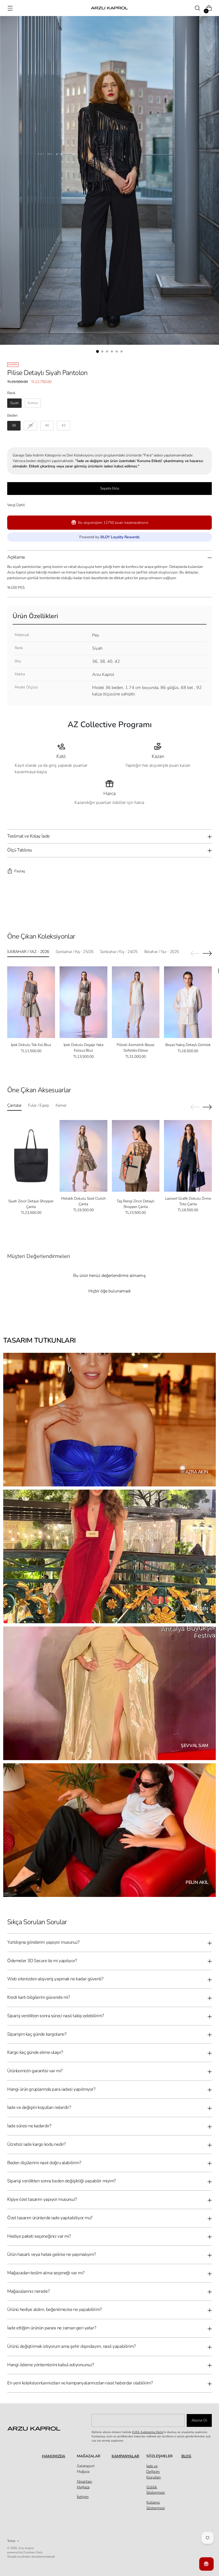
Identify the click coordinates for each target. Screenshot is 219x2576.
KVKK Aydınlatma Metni (148, 2432)
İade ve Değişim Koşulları (154, 2472)
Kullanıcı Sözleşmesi (156, 2505)
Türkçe (11, 2541)
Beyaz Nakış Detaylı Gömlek (188, 1045)
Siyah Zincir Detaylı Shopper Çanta (31, 1204)
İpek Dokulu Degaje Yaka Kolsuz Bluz (83, 1048)
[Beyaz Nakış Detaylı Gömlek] (188, 1002)
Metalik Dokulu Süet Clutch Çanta (83, 1201)
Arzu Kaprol (26, 2548)
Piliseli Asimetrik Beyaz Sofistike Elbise (136, 1048)
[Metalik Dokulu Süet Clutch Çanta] (83, 1156)
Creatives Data (33, 2552)
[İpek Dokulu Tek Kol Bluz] (31, 1002)
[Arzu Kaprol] (109, 8)
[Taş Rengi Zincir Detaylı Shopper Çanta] (136, 1156)
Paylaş (20, 871)
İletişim (83, 2497)
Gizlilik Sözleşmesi (156, 2490)
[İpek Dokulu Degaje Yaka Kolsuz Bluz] (83, 1002)
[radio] (14, 403)
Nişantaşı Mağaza (85, 2484)
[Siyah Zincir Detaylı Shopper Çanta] (31, 1156)
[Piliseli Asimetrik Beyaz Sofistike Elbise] (136, 1002)
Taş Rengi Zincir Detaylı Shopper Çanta (136, 1204)
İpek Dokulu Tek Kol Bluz (31, 1045)
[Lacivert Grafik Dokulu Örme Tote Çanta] (188, 1156)
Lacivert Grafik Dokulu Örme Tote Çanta (188, 1201)
